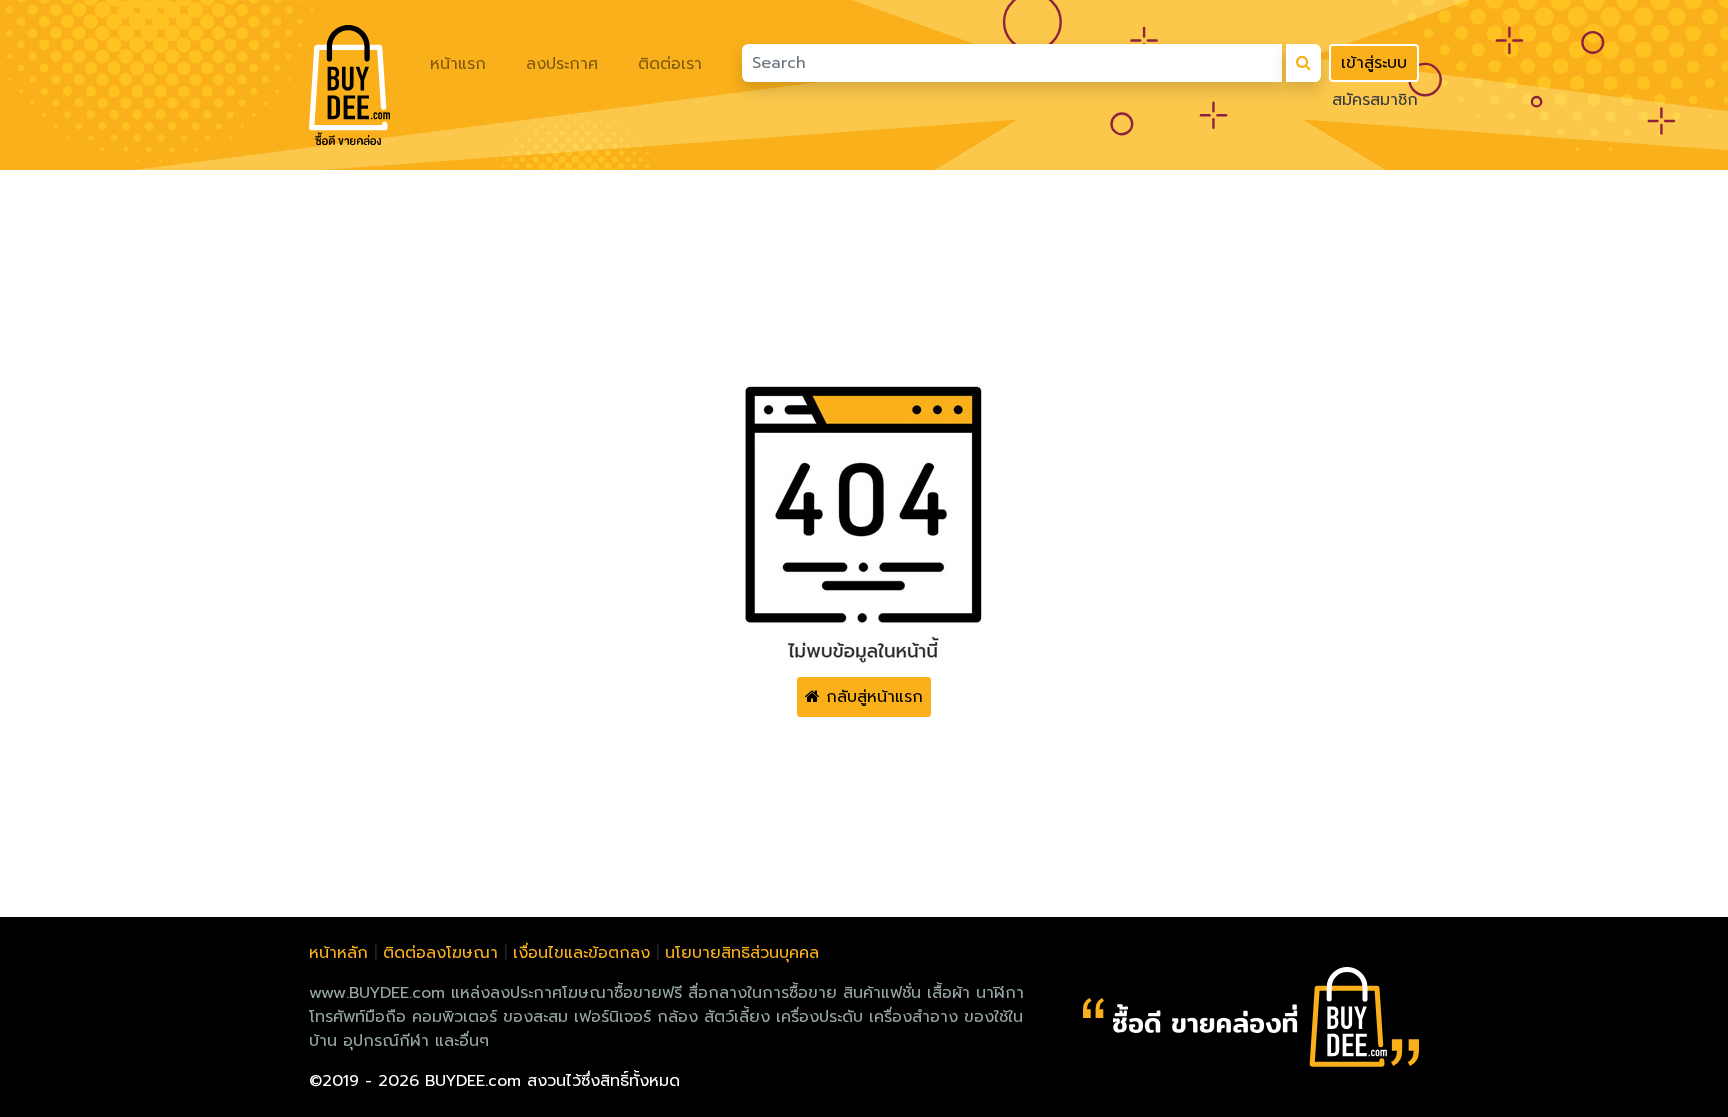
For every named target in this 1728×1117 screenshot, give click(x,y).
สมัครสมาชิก (1375, 100)
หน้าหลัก (338, 953)
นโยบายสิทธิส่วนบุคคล (742, 953)
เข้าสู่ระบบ (1374, 63)
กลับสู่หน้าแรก (871, 697)
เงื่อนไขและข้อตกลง (581, 953)
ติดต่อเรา (670, 64)
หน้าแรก (458, 64)
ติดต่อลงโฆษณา (440, 953)
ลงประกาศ (562, 64)
